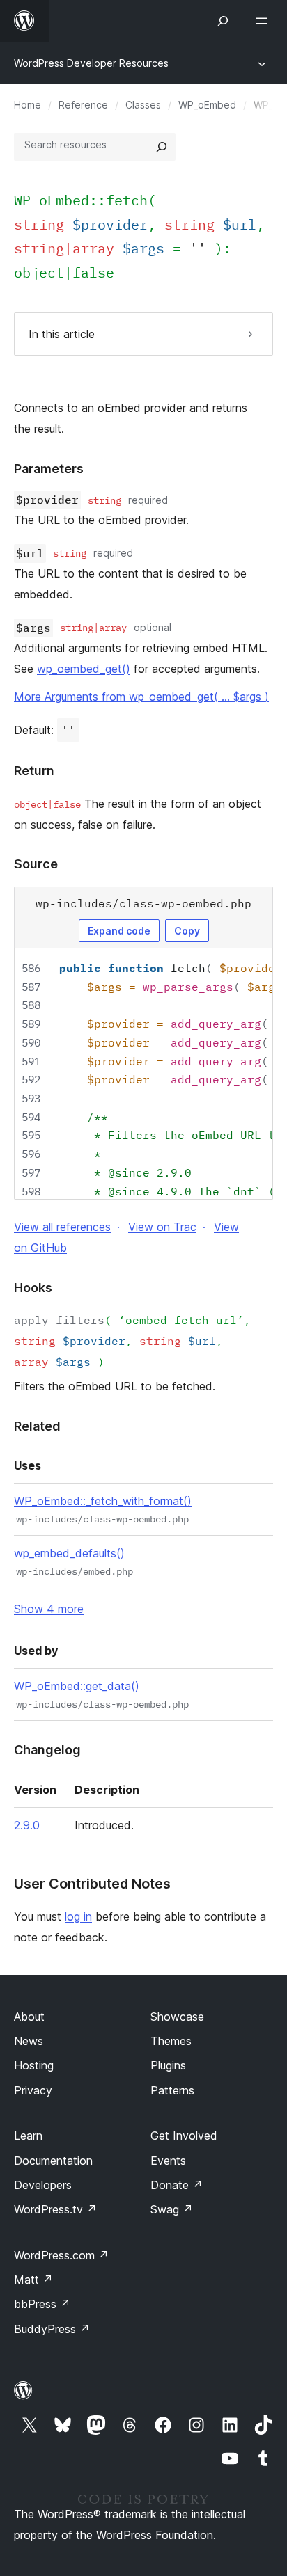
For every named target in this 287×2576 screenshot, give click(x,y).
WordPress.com (61, 2255)
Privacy (33, 2090)
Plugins (168, 2065)
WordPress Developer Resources (91, 63)
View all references (62, 1227)
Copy (187, 931)
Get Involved (184, 2136)
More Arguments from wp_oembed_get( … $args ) (141, 697)
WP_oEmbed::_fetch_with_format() (103, 1501)
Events (168, 2161)
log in (78, 1916)
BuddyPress (52, 2329)
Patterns (172, 2090)
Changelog (47, 1750)
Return (34, 771)
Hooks (33, 1288)
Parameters (49, 469)
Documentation (53, 2161)
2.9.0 (27, 1825)
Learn (28, 2136)
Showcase (177, 2017)
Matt (33, 2280)
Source (36, 864)
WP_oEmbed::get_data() (77, 1686)
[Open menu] (265, 21)
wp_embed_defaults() (69, 1553)
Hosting (34, 2065)
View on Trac (162, 1227)
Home (28, 105)
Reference (83, 105)
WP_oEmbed (207, 105)
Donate (177, 2185)
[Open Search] (223, 21)
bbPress (42, 2304)
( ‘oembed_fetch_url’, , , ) (132, 1341)
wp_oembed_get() (84, 669)
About (29, 2017)
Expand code (119, 931)
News (29, 2041)
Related (37, 1426)
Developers (43, 2185)
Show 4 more (49, 1609)
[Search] (162, 147)
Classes (143, 105)
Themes (171, 2041)
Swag (172, 2209)
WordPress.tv (55, 2209)
